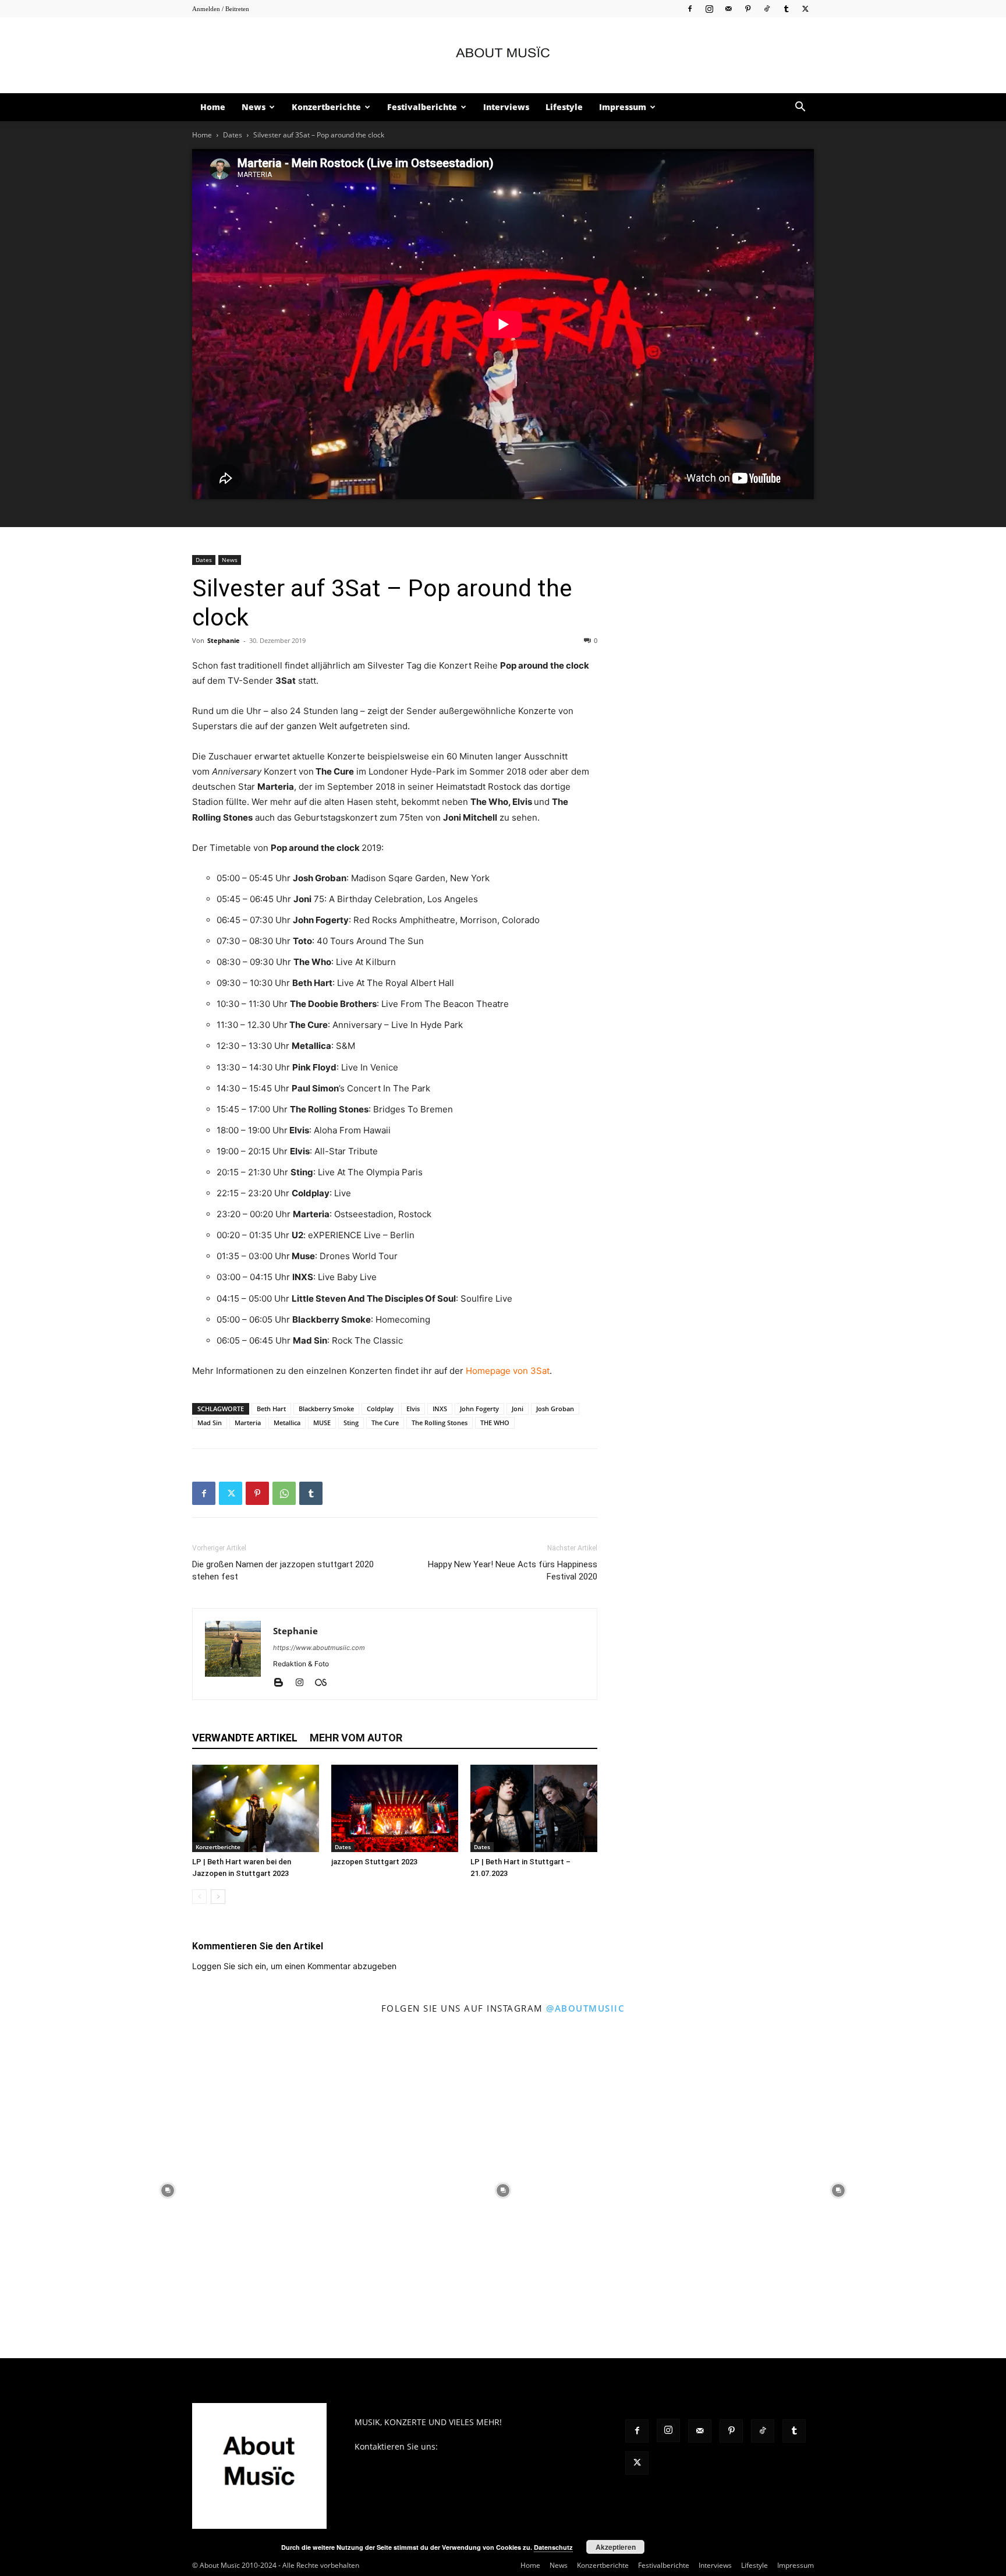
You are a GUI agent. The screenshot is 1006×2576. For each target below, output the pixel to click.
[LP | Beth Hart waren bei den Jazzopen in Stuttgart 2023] (256, 1808)
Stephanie (224, 640)
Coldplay (380, 1409)
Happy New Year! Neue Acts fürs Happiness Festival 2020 (513, 1570)
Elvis (413, 1409)
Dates (233, 135)
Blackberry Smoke (326, 1409)
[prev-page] (199, 1897)
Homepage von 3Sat (508, 1371)
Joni (518, 1409)
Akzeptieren (616, 2547)
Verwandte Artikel (245, 1738)
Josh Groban (555, 1409)
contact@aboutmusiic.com (492, 2446)
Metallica (287, 1423)
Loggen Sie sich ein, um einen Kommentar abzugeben (294, 1966)
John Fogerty (479, 1409)
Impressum (623, 107)
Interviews (506, 107)
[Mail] (728, 8)
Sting (351, 1423)
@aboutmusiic (585, 2008)
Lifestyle (564, 107)
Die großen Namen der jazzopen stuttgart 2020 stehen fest (283, 1570)
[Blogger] (283, 1683)
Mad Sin (210, 1423)
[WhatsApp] (284, 1493)
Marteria (248, 1423)
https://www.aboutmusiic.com (319, 1648)
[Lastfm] (325, 1683)
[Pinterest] (748, 8)
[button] (800, 108)
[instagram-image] (168, 2190)
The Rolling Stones (440, 1423)
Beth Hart (271, 1409)
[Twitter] (805, 8)
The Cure (385, 1423)
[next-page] (218, 1897)
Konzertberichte (326, 107)
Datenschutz (553, 2547)
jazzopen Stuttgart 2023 (374, 1862)
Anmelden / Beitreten (221, 9)
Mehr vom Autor (356, 1738)
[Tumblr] (786, 8)
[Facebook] (690, 8)
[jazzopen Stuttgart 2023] (395, 1808)
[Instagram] (709, 8)
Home (213, 107)
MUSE (322, 1423)
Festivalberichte (422, 107)
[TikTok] (767, 8)
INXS (440, 1409)
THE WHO (495, 1423)
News (254, 107)
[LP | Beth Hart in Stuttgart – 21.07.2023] (534, 1808)
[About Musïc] (503, 56)
